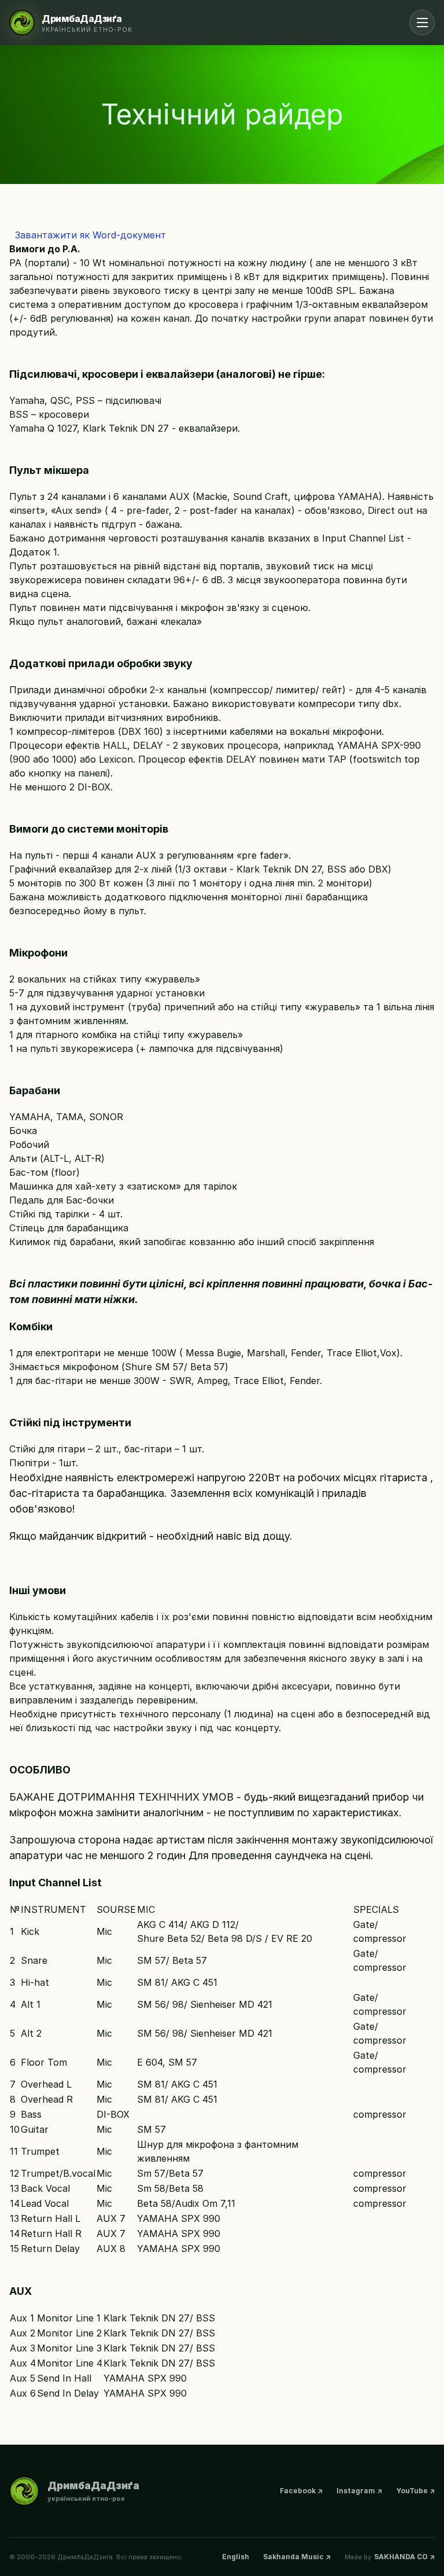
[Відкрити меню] (422, 23)
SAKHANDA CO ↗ (404, 2557)
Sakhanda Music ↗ (297, 2557)
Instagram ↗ (359, 2491)
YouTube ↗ (415, 2491)
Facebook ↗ (301, 2491)
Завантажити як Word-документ (88, 235)
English (236, 2557)
